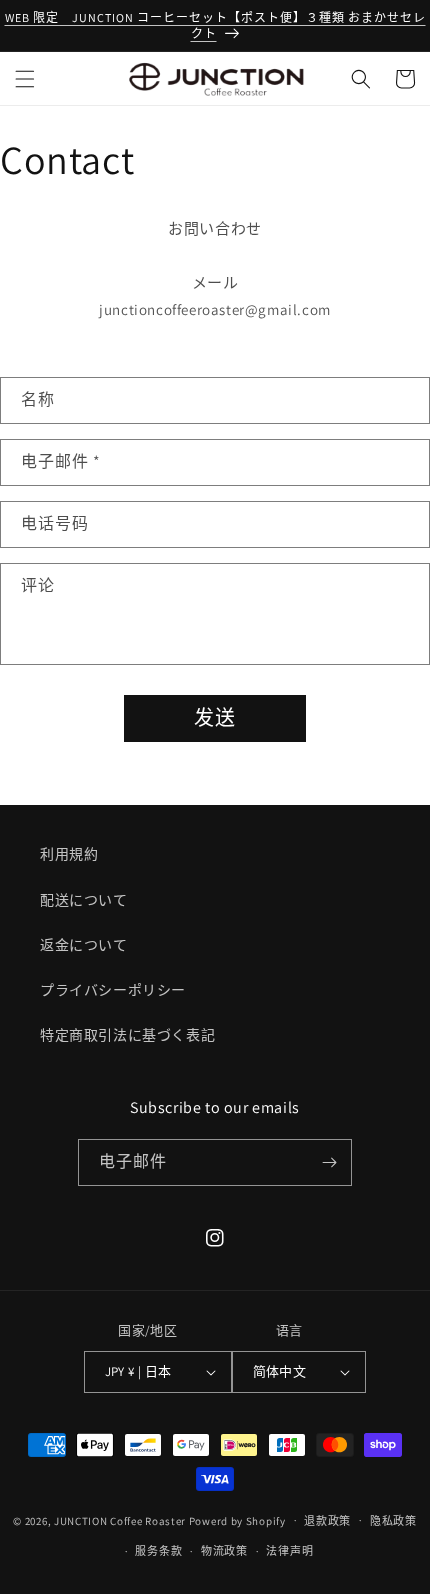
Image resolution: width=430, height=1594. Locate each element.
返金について (84, 945)
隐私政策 (393, 1521)
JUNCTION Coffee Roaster (120, 1520)
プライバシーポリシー (113, 990)
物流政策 (224, 1551)
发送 (215, 718)
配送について (84, 900)
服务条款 (158, 1551)
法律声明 (289, 1551)
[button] (25, 79)
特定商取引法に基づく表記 (127, 1035)
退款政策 (327, 1521)
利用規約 (69, 854)
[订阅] (329, 1162)
